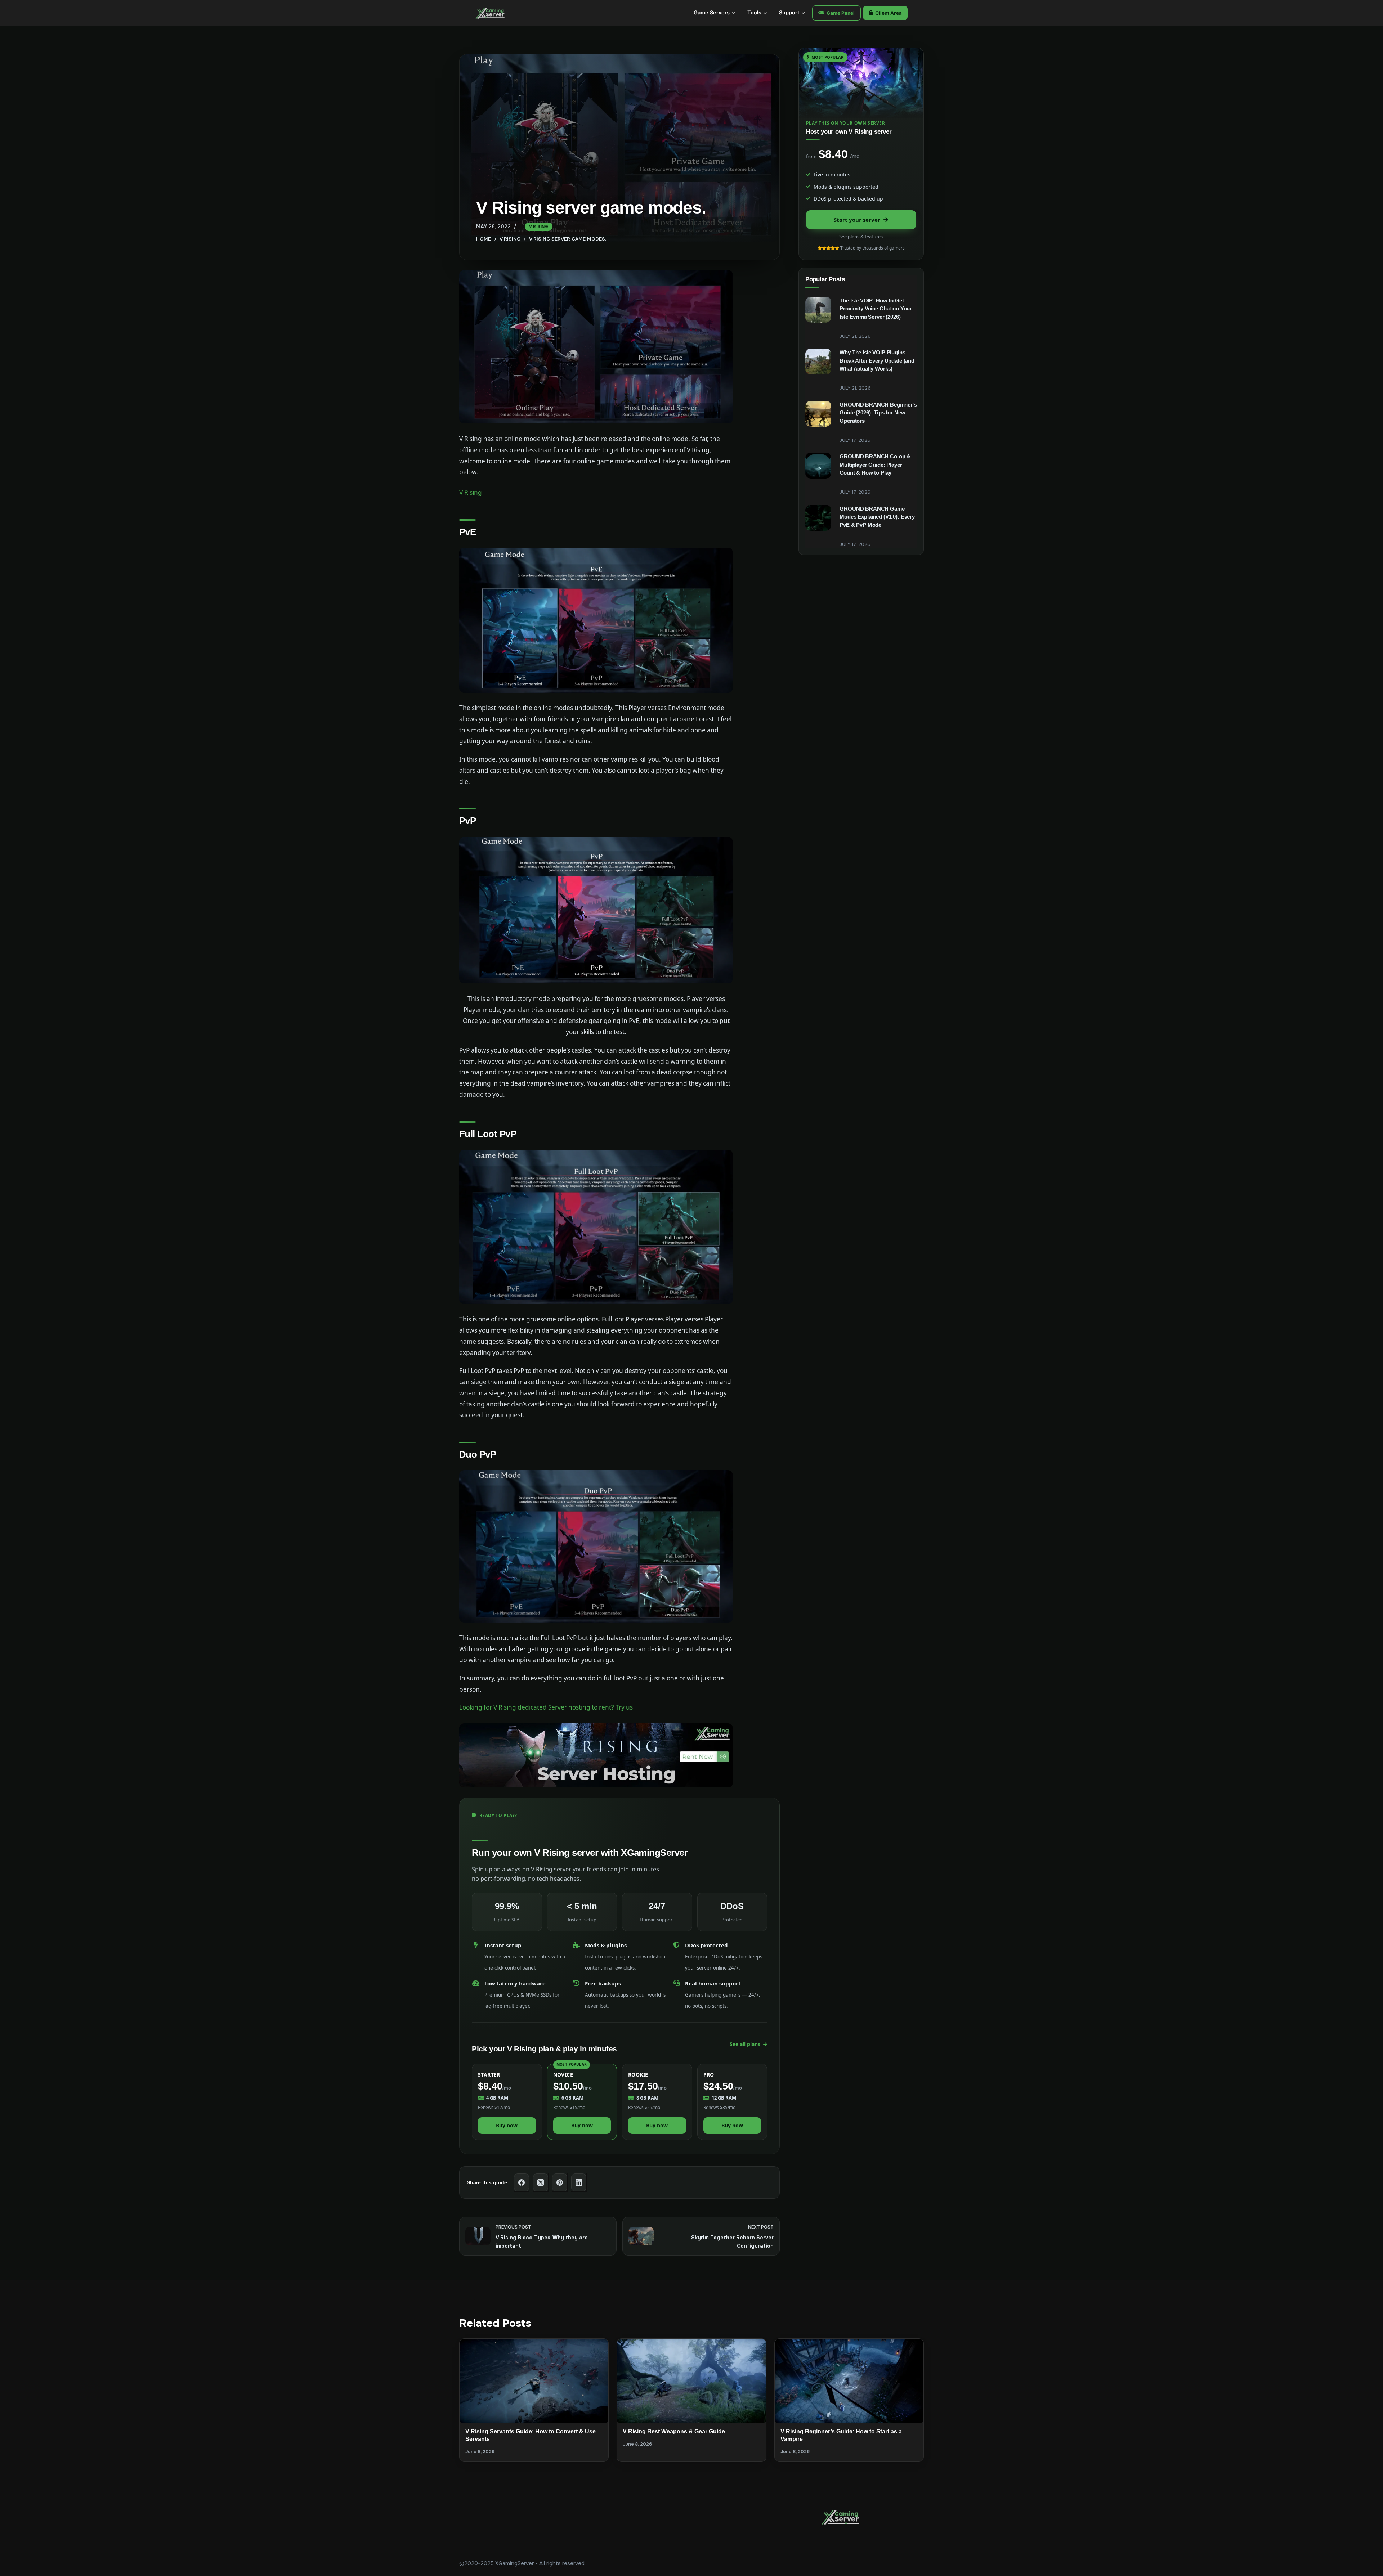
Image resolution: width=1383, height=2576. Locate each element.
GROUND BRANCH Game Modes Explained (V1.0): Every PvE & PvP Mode (877, 517)
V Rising (539, 226)
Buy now (507, 2125)
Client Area (889, 13)
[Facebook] (522, 2183)
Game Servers (712, 13)
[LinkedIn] (579, 2183)
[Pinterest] (560, 2183)
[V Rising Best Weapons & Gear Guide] (691, 2380)
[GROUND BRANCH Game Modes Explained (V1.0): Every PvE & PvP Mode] (818, 518)
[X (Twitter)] (541, 2183)
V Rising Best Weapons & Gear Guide (674, 2431)
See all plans (745, 2044)
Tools (754, 13)
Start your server (857, 220)
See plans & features (861, 237)
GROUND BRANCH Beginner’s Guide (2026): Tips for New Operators (878, 413)
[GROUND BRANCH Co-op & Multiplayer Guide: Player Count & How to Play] (818, 466)
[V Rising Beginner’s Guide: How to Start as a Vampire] (849, 2381)
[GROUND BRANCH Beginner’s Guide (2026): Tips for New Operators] (818, 414)
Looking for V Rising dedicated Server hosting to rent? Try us (546, 1707)
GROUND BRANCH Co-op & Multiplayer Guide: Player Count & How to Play (875, 465)
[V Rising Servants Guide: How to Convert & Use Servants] (534, 2380)
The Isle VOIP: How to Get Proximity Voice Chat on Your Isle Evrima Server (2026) (876, 309)
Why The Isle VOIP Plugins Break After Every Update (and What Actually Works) (877, 360)
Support (789, 13)
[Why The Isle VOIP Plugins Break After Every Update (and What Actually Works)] (818, 362)
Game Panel (841, 13)
